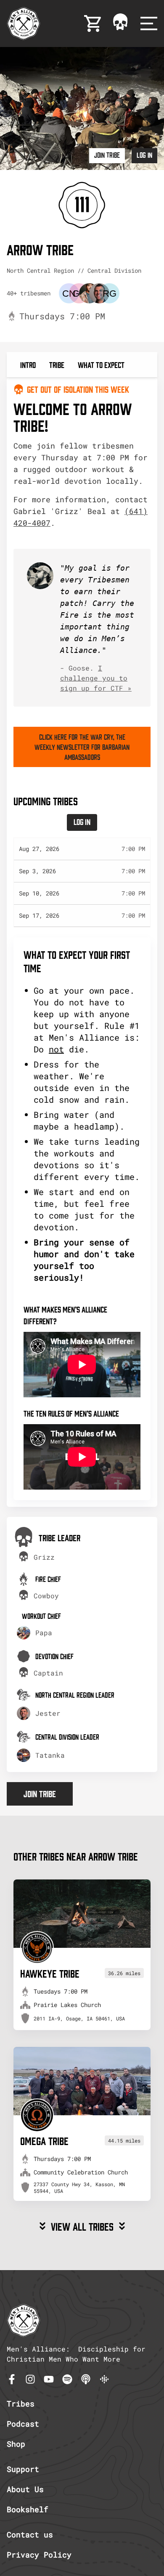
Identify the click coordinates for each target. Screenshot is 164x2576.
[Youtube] (49, 2379)
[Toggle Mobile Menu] (149, 23)
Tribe (57, 364)
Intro (28, 364)
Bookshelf (28, 2509)
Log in (144, 155)
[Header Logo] (24, 23)
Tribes (21, 2404)
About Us (25, 2489)
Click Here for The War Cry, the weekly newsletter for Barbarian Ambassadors (82, 747)
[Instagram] (30, 2379)
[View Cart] (93, 23)
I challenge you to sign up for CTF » (96, 678)
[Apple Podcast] (86, 2379)
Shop (16, 2444)
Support (23, 2469)
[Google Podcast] (104, 2379)
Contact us (30, 2534)
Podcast (23, 2424)
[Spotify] (67, 2379)
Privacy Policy (39, 2555)
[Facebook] (12, 2379)
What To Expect (101, 364)
